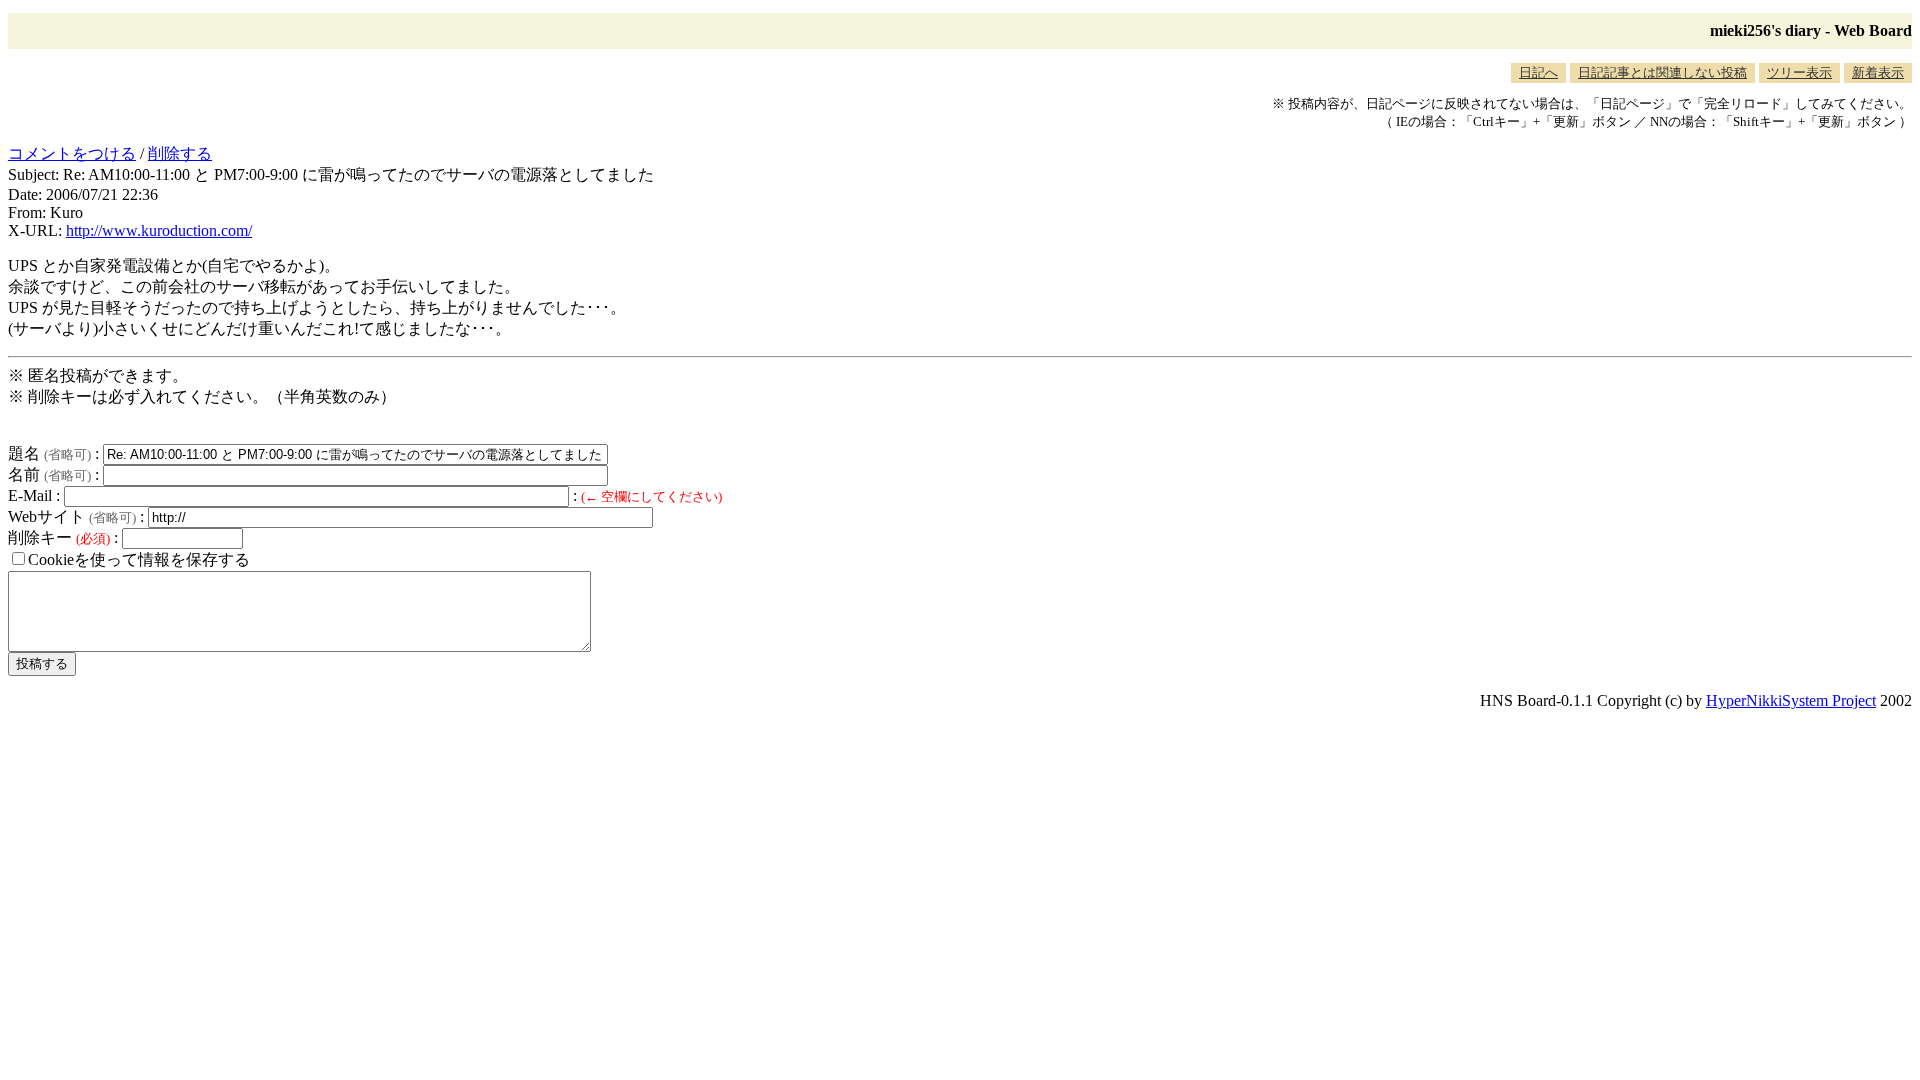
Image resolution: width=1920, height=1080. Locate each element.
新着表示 (1878, 72)
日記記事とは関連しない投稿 (1662, 72)
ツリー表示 (1799, 72)
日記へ (1538, 72)
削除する (180, 153)
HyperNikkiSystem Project (1791, 700)
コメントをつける (72, 153)
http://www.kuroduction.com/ (159, 230)
